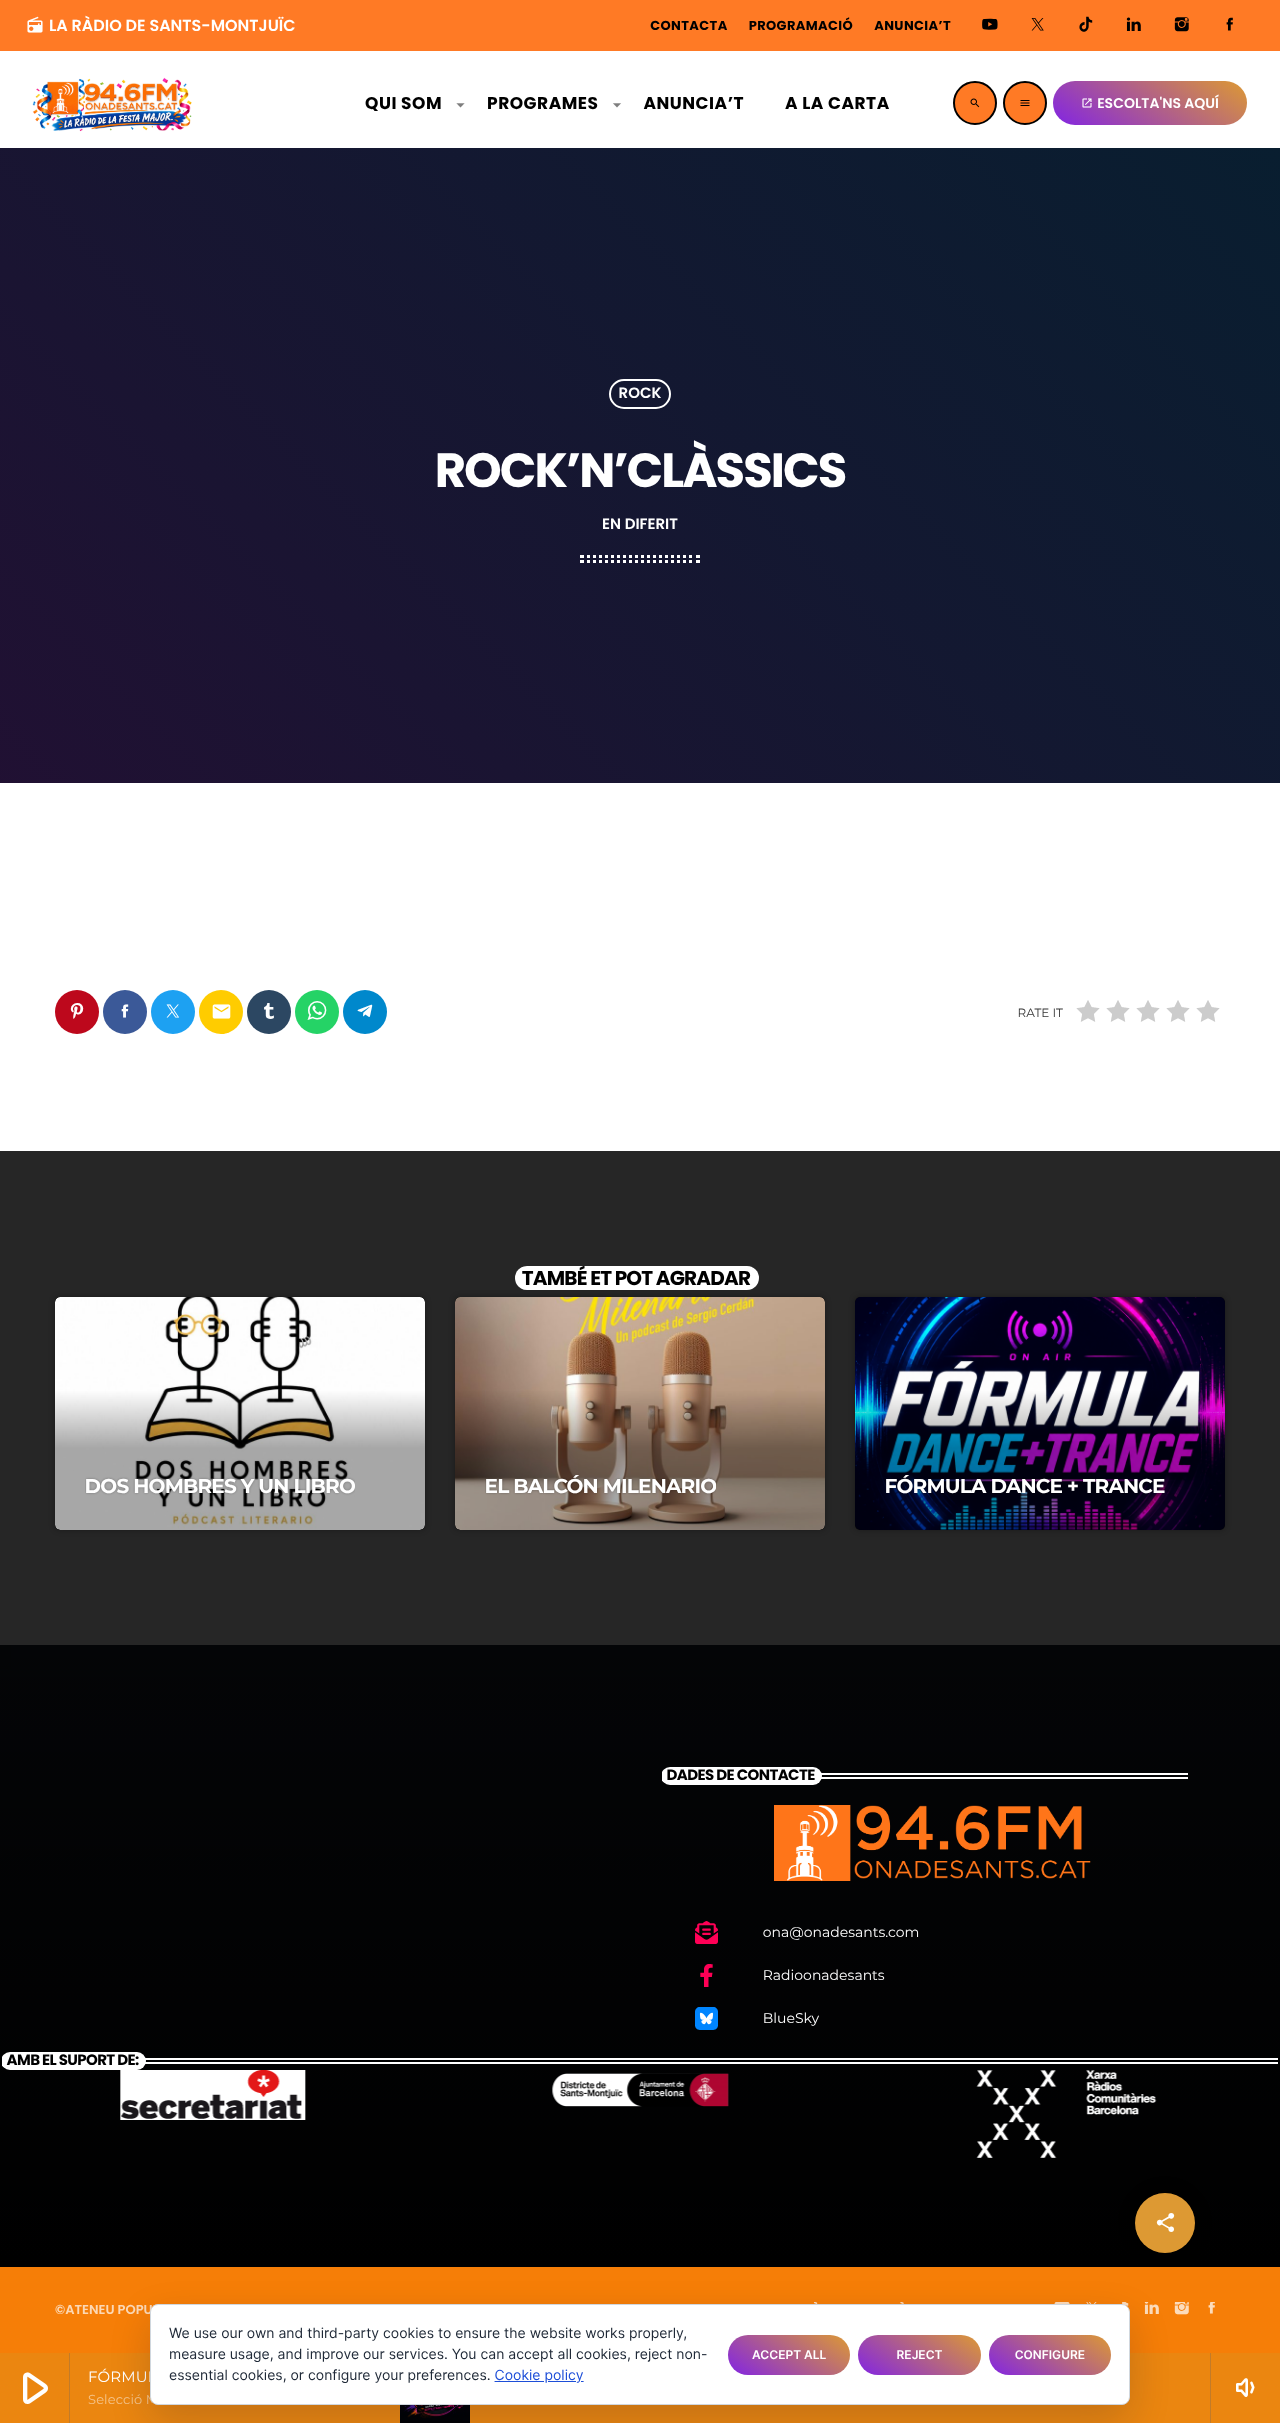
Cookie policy (539, 2375)
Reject (920, 2354)
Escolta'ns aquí (1150, 103)
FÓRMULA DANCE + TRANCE (1025, 1487)
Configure (1050, 2354)
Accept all (789, 2354)
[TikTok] (1086, 25)
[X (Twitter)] (1038, 25)
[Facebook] (1230, 25)
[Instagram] (1182, 25)
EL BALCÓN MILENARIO (601, 1487)
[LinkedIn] (1134, 25)
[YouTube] (990, 25)
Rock (640, 394)
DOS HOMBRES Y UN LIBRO (220, 1487)
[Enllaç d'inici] (112, 103)
